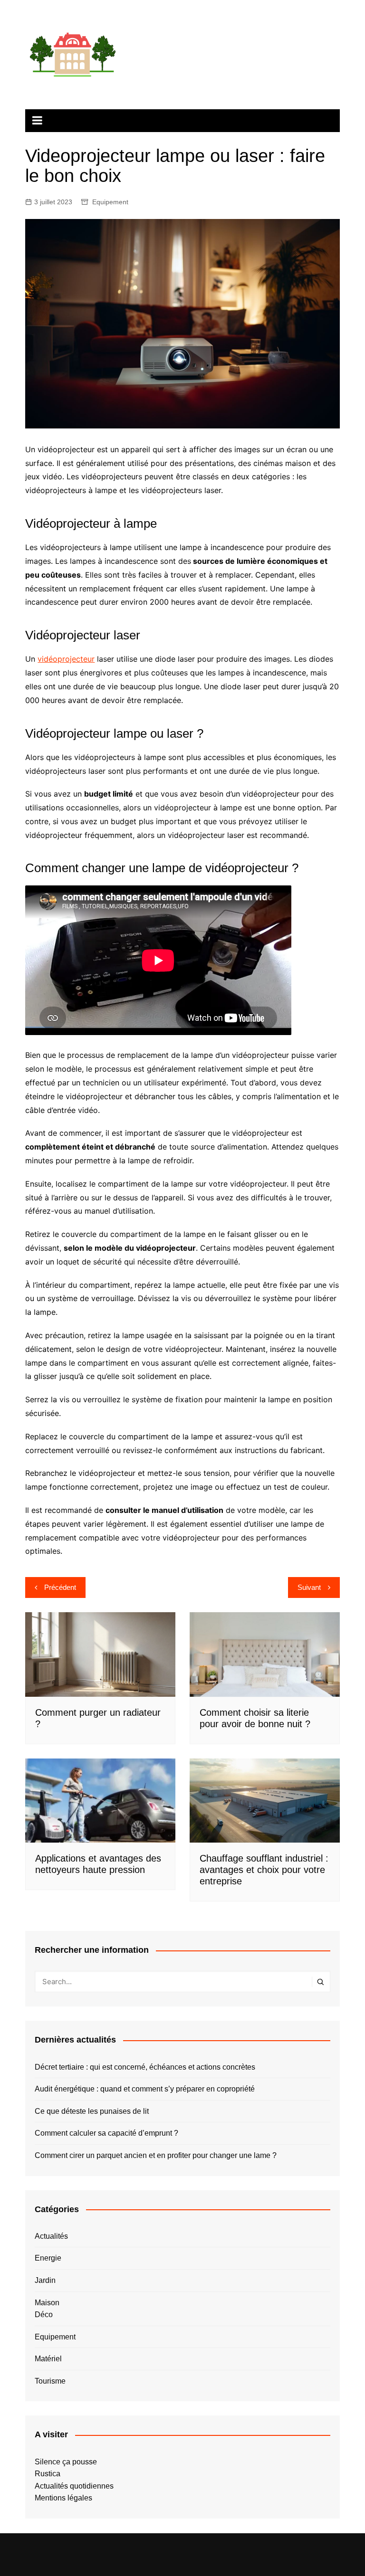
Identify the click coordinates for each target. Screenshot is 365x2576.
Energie (48, 2258)
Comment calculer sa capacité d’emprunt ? (106, 2133)
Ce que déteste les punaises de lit (92, 2111)
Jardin (45, 2280)
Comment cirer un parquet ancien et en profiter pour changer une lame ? (156, 2155)
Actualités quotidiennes (74, 2486)
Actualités (51, 2236)
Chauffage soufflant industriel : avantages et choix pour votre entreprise (264, 1870)
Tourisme (50, 2381)
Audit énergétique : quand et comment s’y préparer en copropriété (145, 2089)
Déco (44, 2315)
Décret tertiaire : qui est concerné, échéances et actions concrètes (145, 2067)
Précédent (60, 1587)
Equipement (110, 202)
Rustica (48, 2474)
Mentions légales (63, 2498)
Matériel (48, 2359)
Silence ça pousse (66, 2462)
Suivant (309, 1587)
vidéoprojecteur (66, 659)
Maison (47, 2303)
